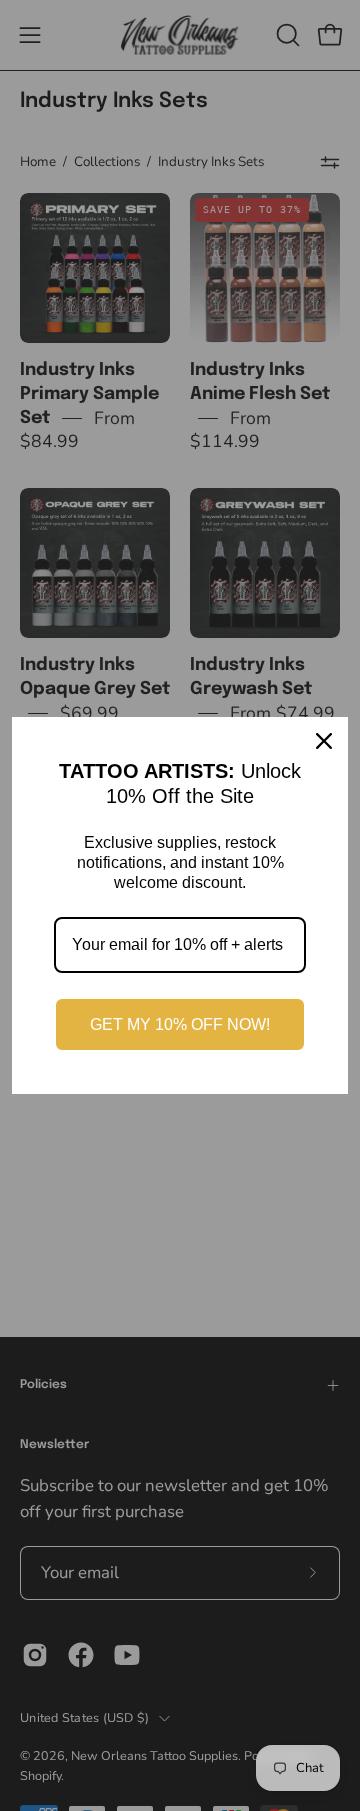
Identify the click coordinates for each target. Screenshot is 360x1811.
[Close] (324, 741)
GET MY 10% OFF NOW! (180, 1024)
